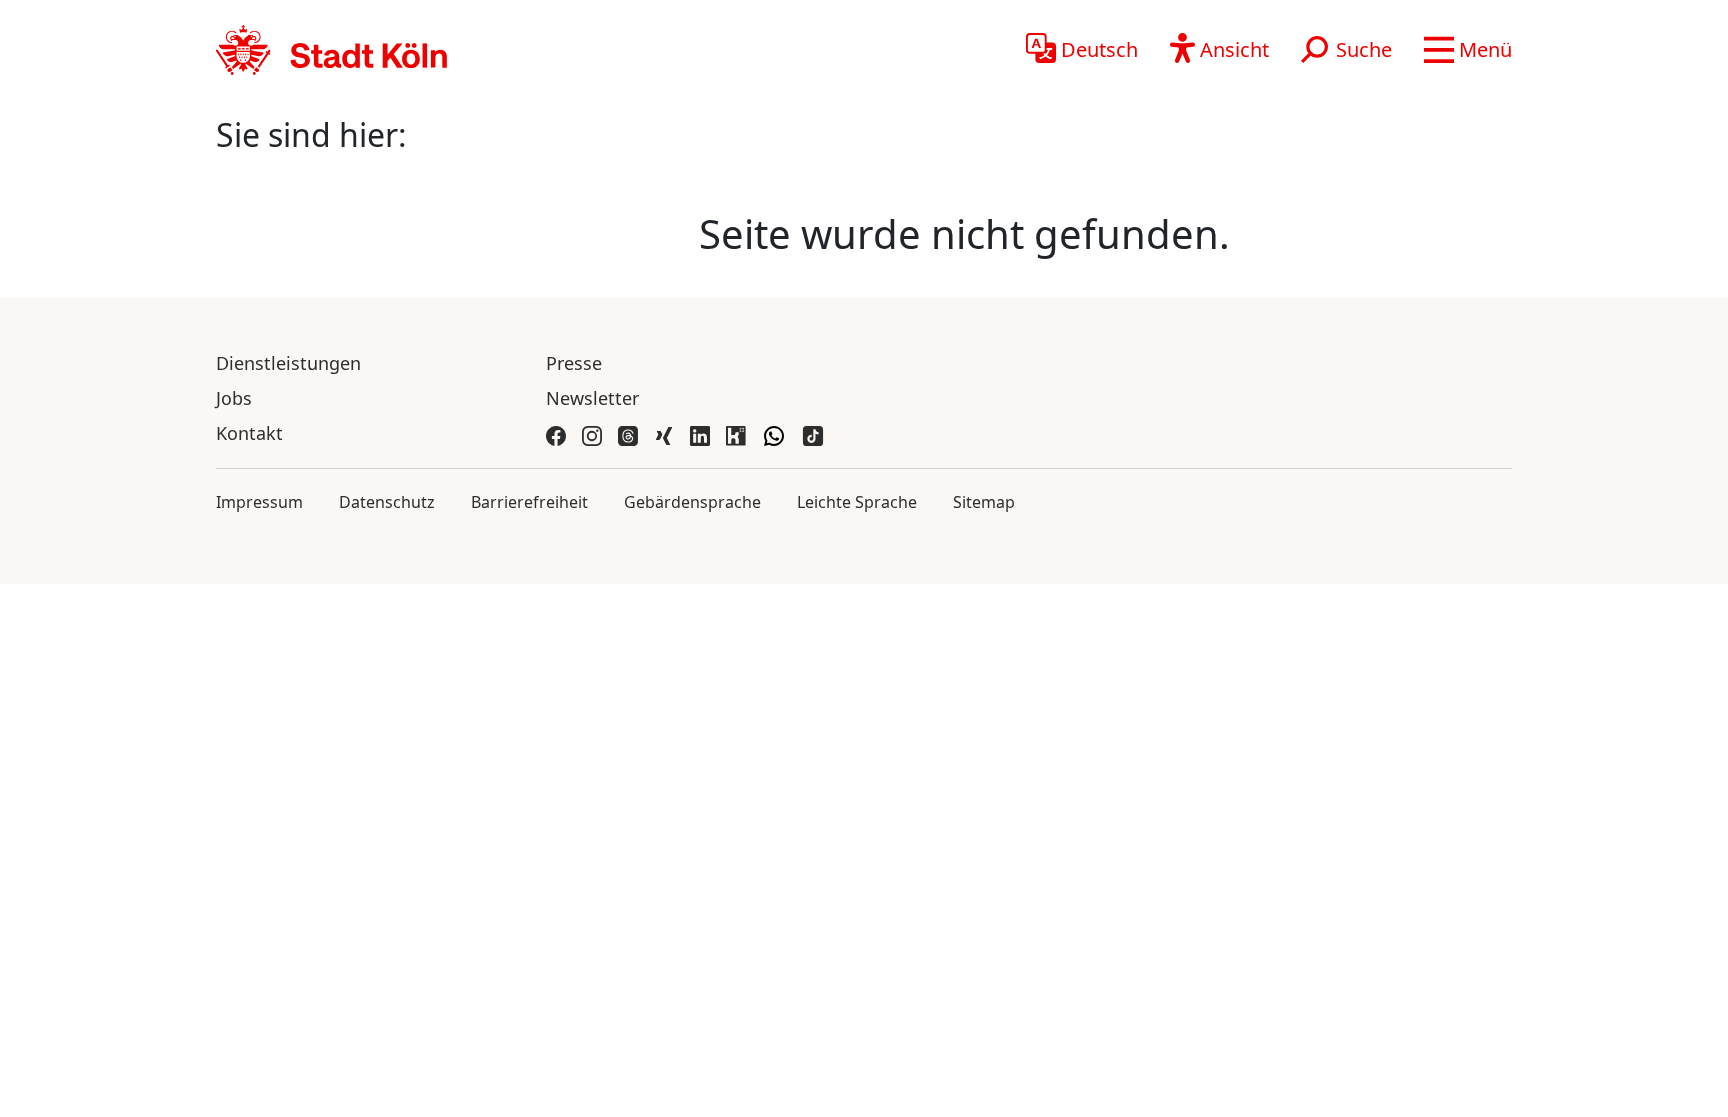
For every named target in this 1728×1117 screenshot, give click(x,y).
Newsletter (592, 398)
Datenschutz (387, 502)
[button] (1468, 50)
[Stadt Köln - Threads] (628, 433)
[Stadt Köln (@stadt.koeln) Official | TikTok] (813, 433)
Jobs (234, 398)
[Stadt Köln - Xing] (664, 433)
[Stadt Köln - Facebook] (556, 433)
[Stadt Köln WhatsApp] (774, 433)
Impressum (259, 502)
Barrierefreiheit (529, 502)
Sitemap (984, 502)
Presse (574, 363)
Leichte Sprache (857, 502)
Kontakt (249, 433)
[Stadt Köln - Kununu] (736, 433)
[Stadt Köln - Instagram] (592, 433)
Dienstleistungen (288, 363)
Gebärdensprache (692, 502)
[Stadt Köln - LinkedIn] (700, 433)
